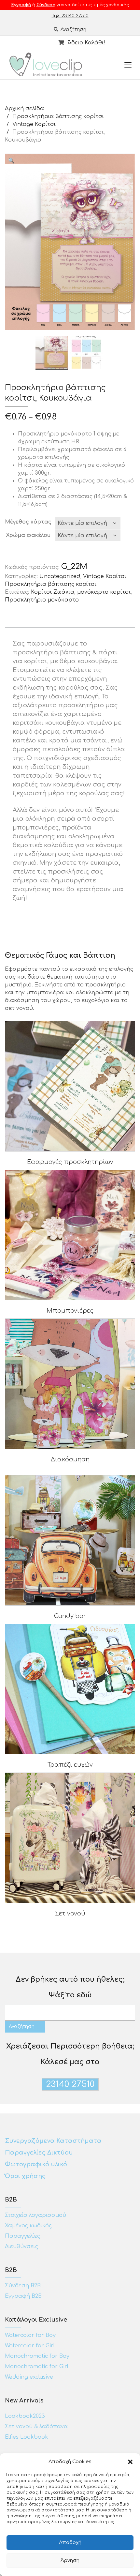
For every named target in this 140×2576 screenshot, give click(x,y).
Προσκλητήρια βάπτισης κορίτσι (58, 116)
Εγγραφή (21, 5)
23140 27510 (70, 2084)
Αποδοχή (70, 2543)
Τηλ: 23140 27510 (70, 16)
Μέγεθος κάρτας (28, 522)
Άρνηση (70, 2561)
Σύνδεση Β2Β (23, 2286)
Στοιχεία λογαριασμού (35, 2215)
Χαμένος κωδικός (28, 2226)
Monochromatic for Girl (37, 2367)
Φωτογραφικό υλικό (36, 2164)
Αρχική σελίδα (24, 109)
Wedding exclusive (29, 2377)
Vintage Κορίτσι (34, 124)
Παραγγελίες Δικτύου (39, 2153)
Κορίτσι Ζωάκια (53, 592)
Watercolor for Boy (30, 2335)
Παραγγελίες (22, 2236)
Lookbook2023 (25, 2416)
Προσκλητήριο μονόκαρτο (42, 600)
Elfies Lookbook (27, 2437)
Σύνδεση (46, 5)
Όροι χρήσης (26, 2176)
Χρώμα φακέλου (28, 535)
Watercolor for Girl (30, 2346)
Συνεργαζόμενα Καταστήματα (53, 2141)
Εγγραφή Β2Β (23, 2296)
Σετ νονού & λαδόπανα (36, 2427)
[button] (130, 2462)
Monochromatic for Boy (37, 2356)
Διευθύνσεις (21, 2247)
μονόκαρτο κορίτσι (104, 592)
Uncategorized (60, 576)
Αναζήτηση (73, 30)
